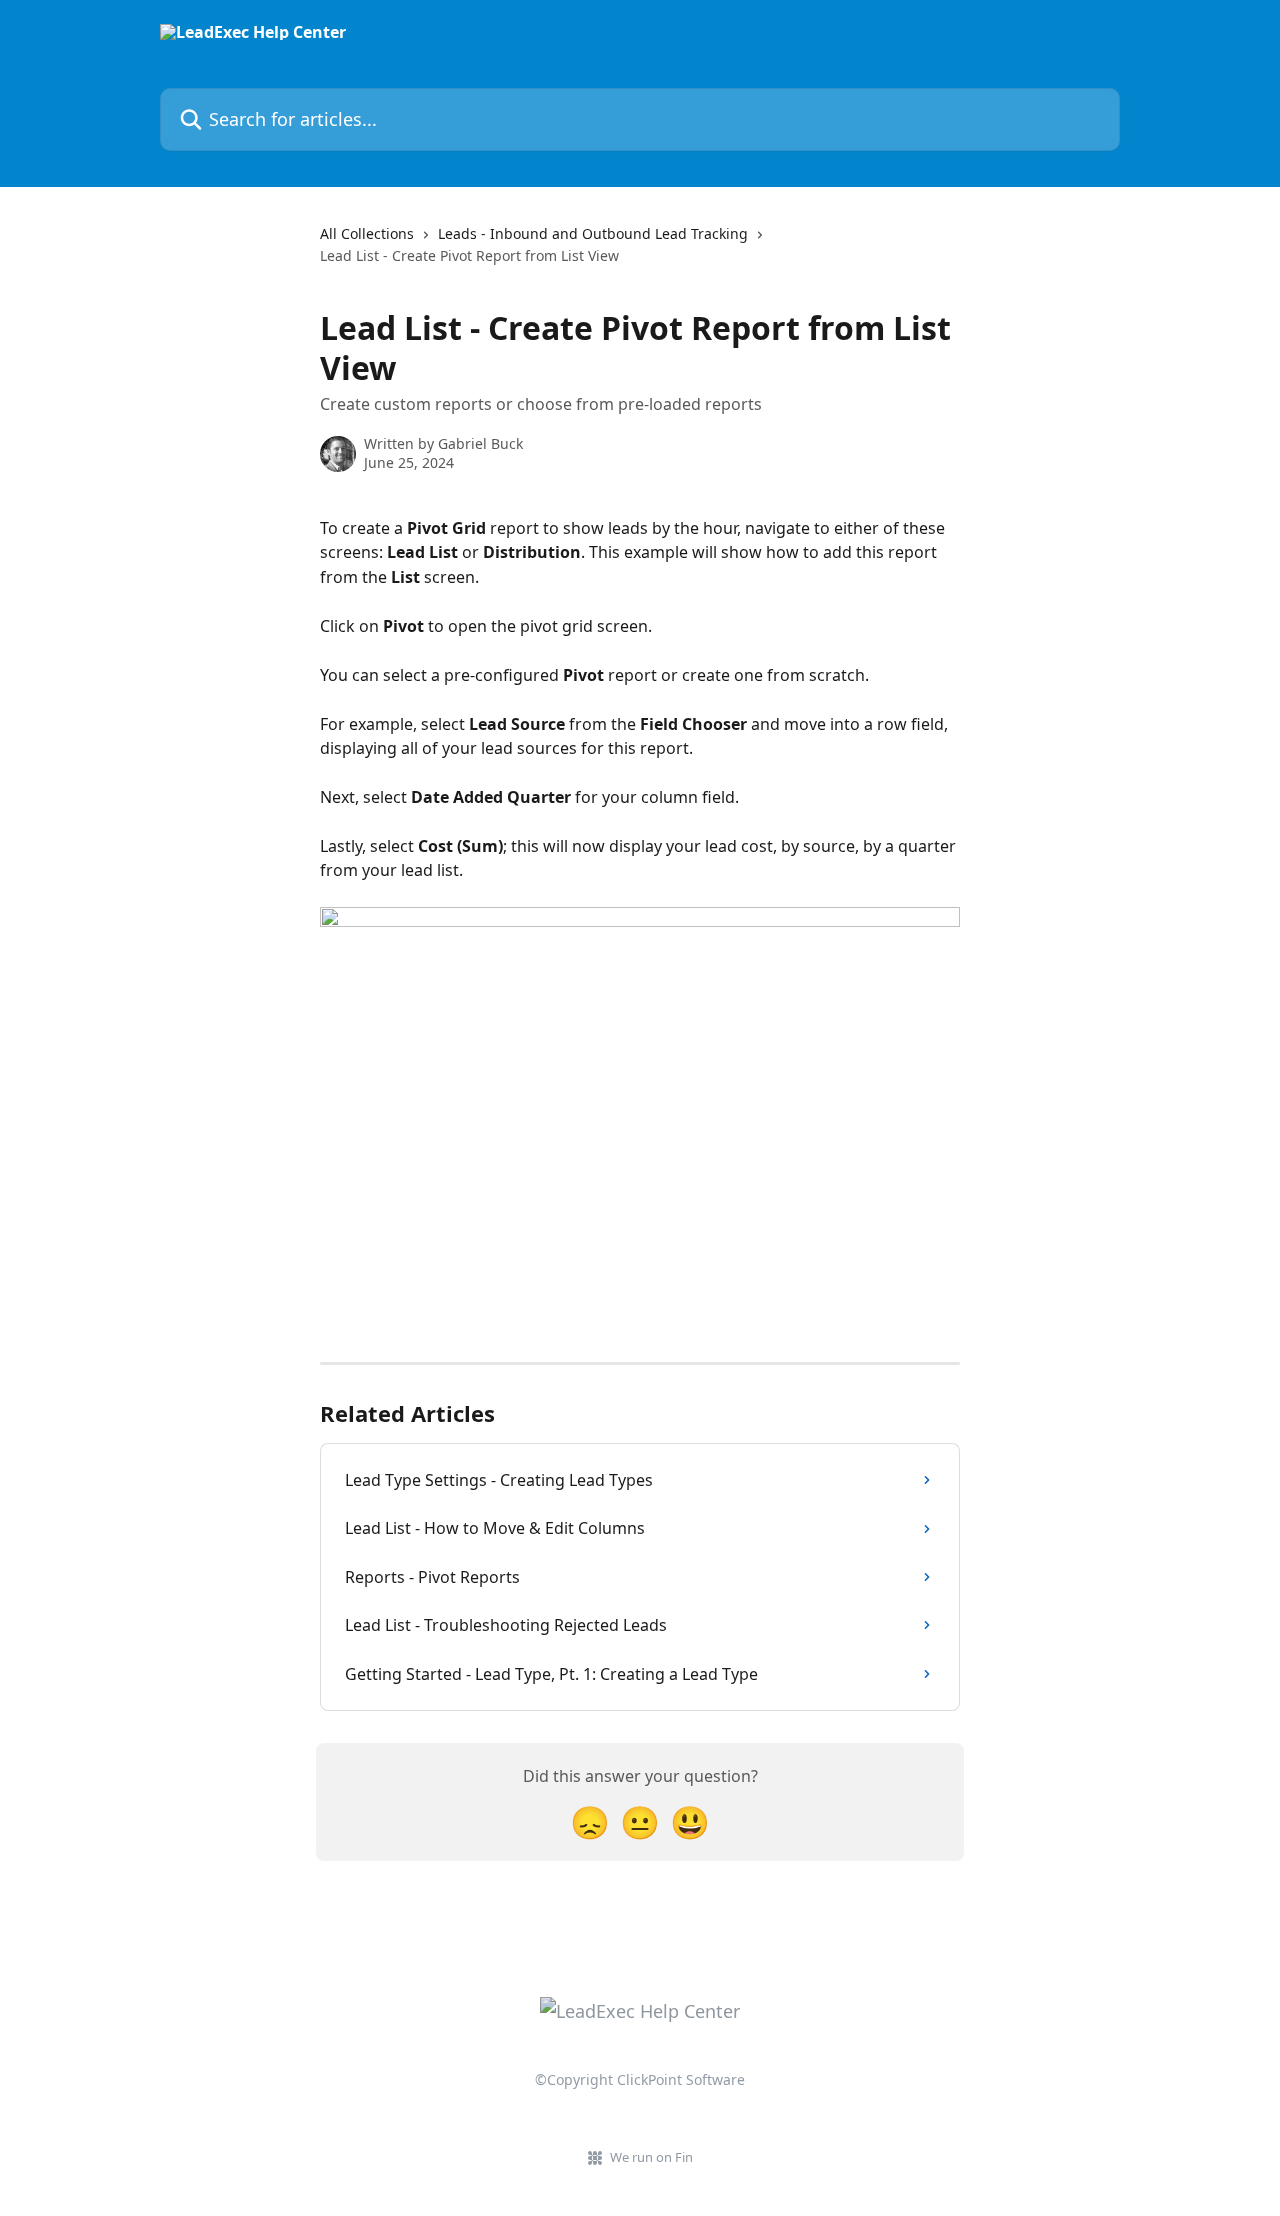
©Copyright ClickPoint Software (640, 2079)
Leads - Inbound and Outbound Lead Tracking (593, 233)
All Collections (367, 233)
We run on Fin (651, 2157)
